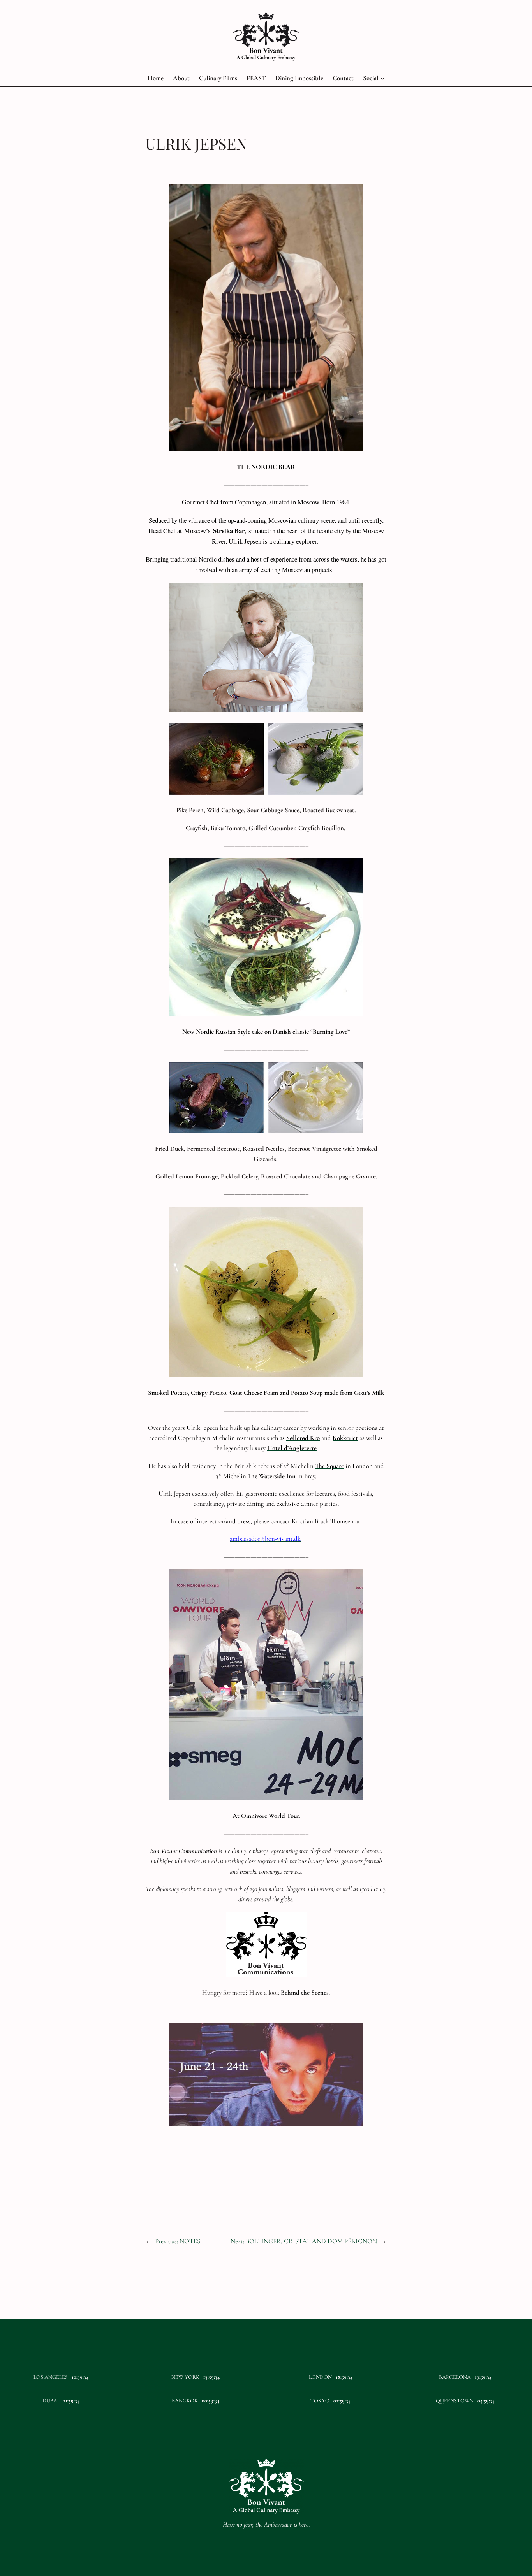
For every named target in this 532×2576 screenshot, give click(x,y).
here (304, 2524)
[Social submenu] (382, 78)
